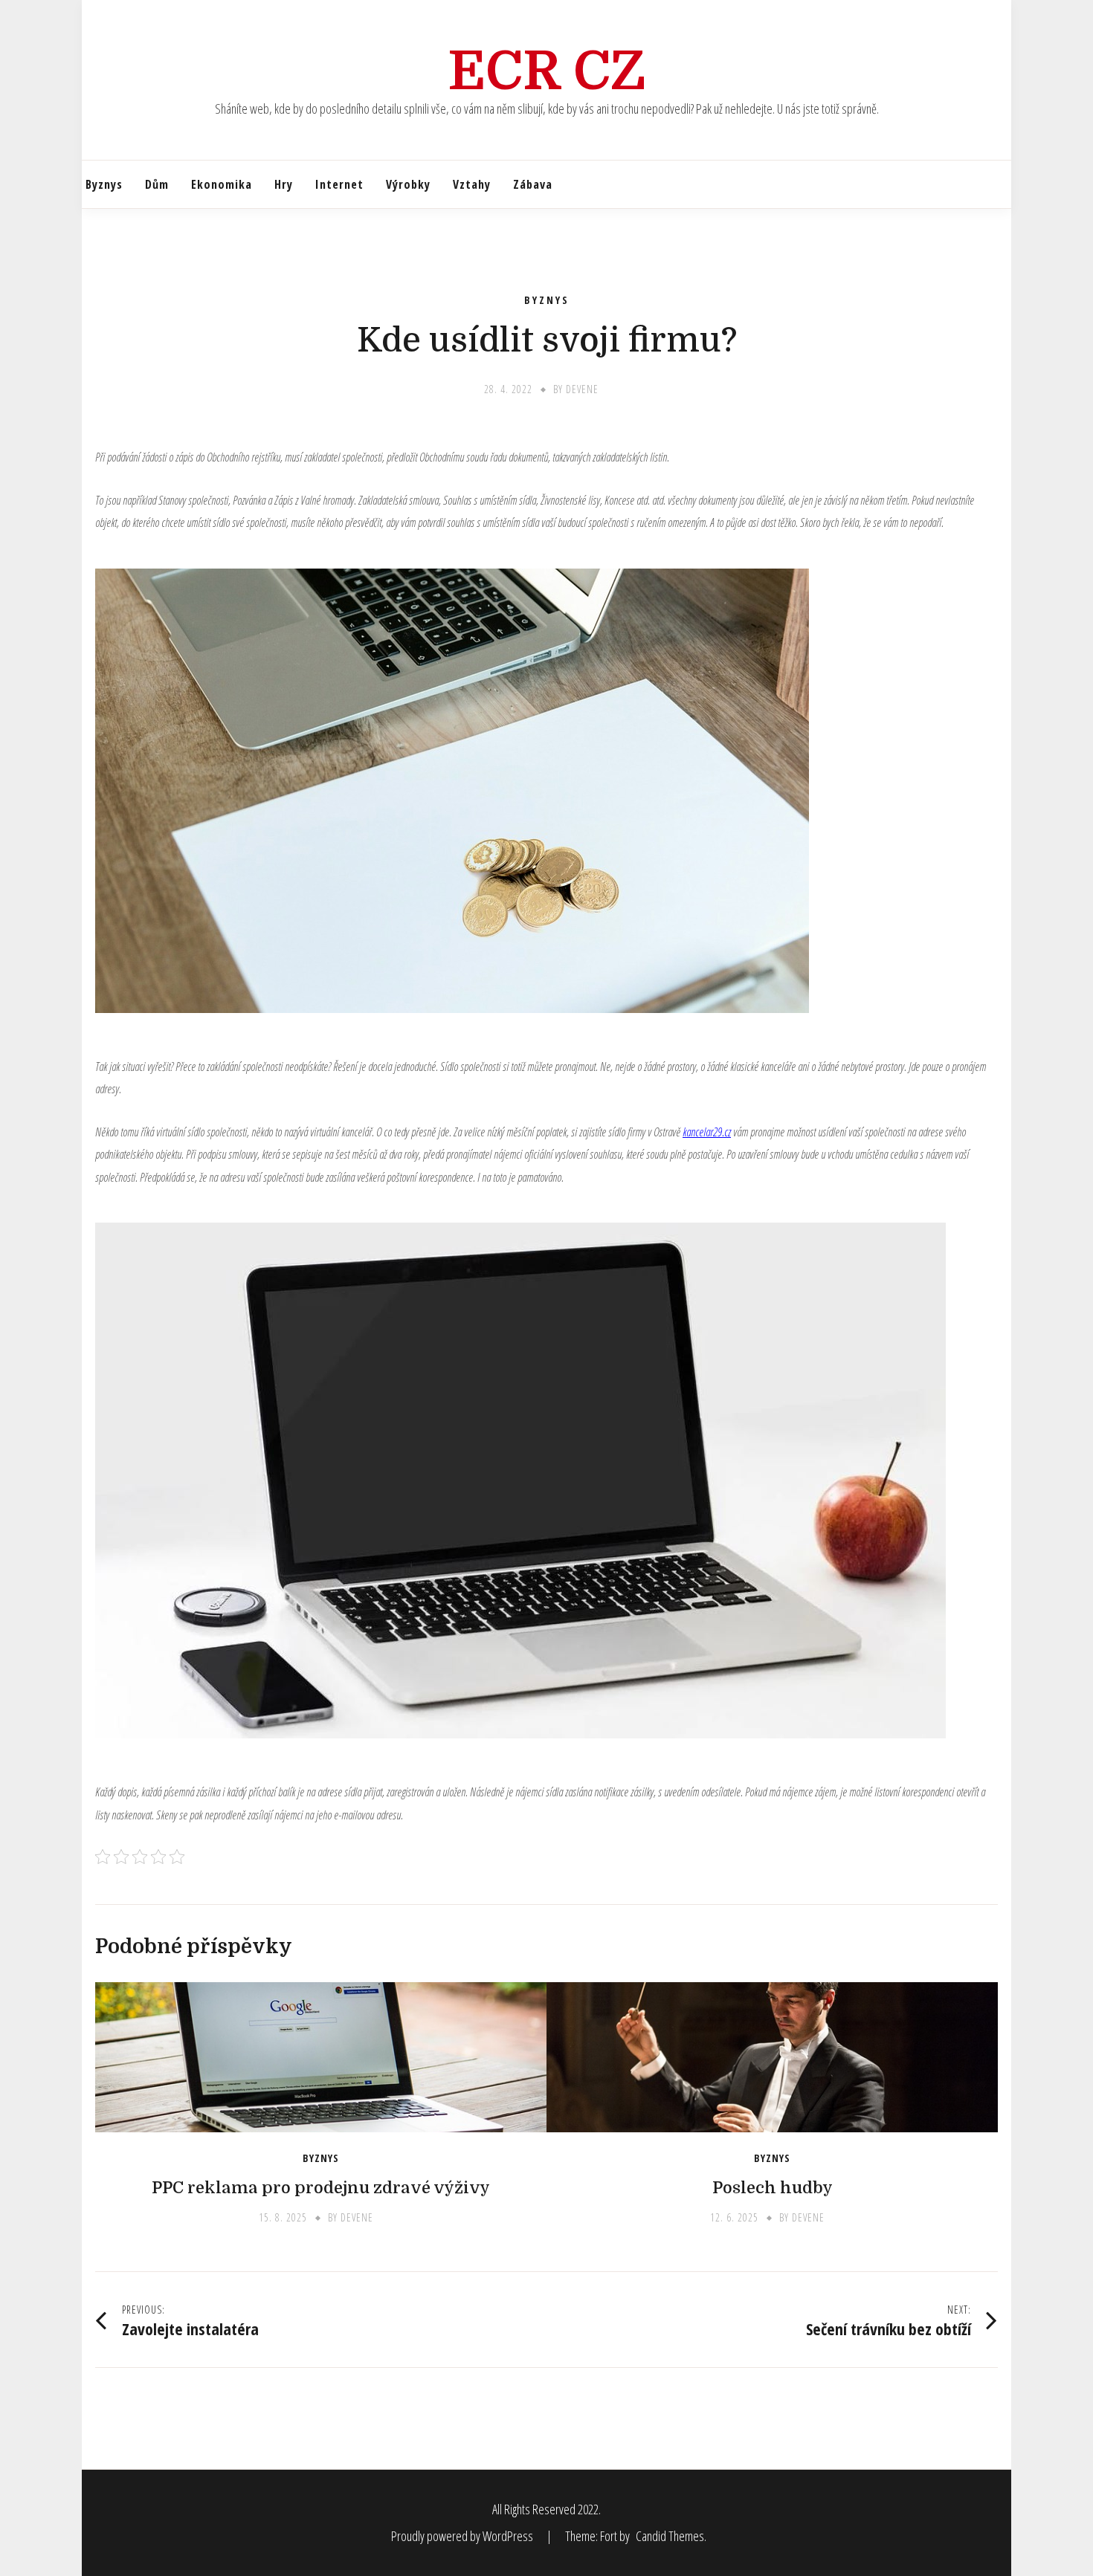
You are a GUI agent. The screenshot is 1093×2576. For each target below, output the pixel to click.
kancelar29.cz (707, 1132)
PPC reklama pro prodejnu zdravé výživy (321, 2188)
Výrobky (408, 184)
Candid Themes (670, 2536)
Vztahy (472, 184)
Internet (339, 184)
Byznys (104, 184)
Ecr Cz (547, 71)
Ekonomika (222, 184)
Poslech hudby (773, 2188)
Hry (284, 184)
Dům (157, 184)
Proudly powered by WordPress (463, 2536)
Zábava (533, 184)
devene (582, 389)
